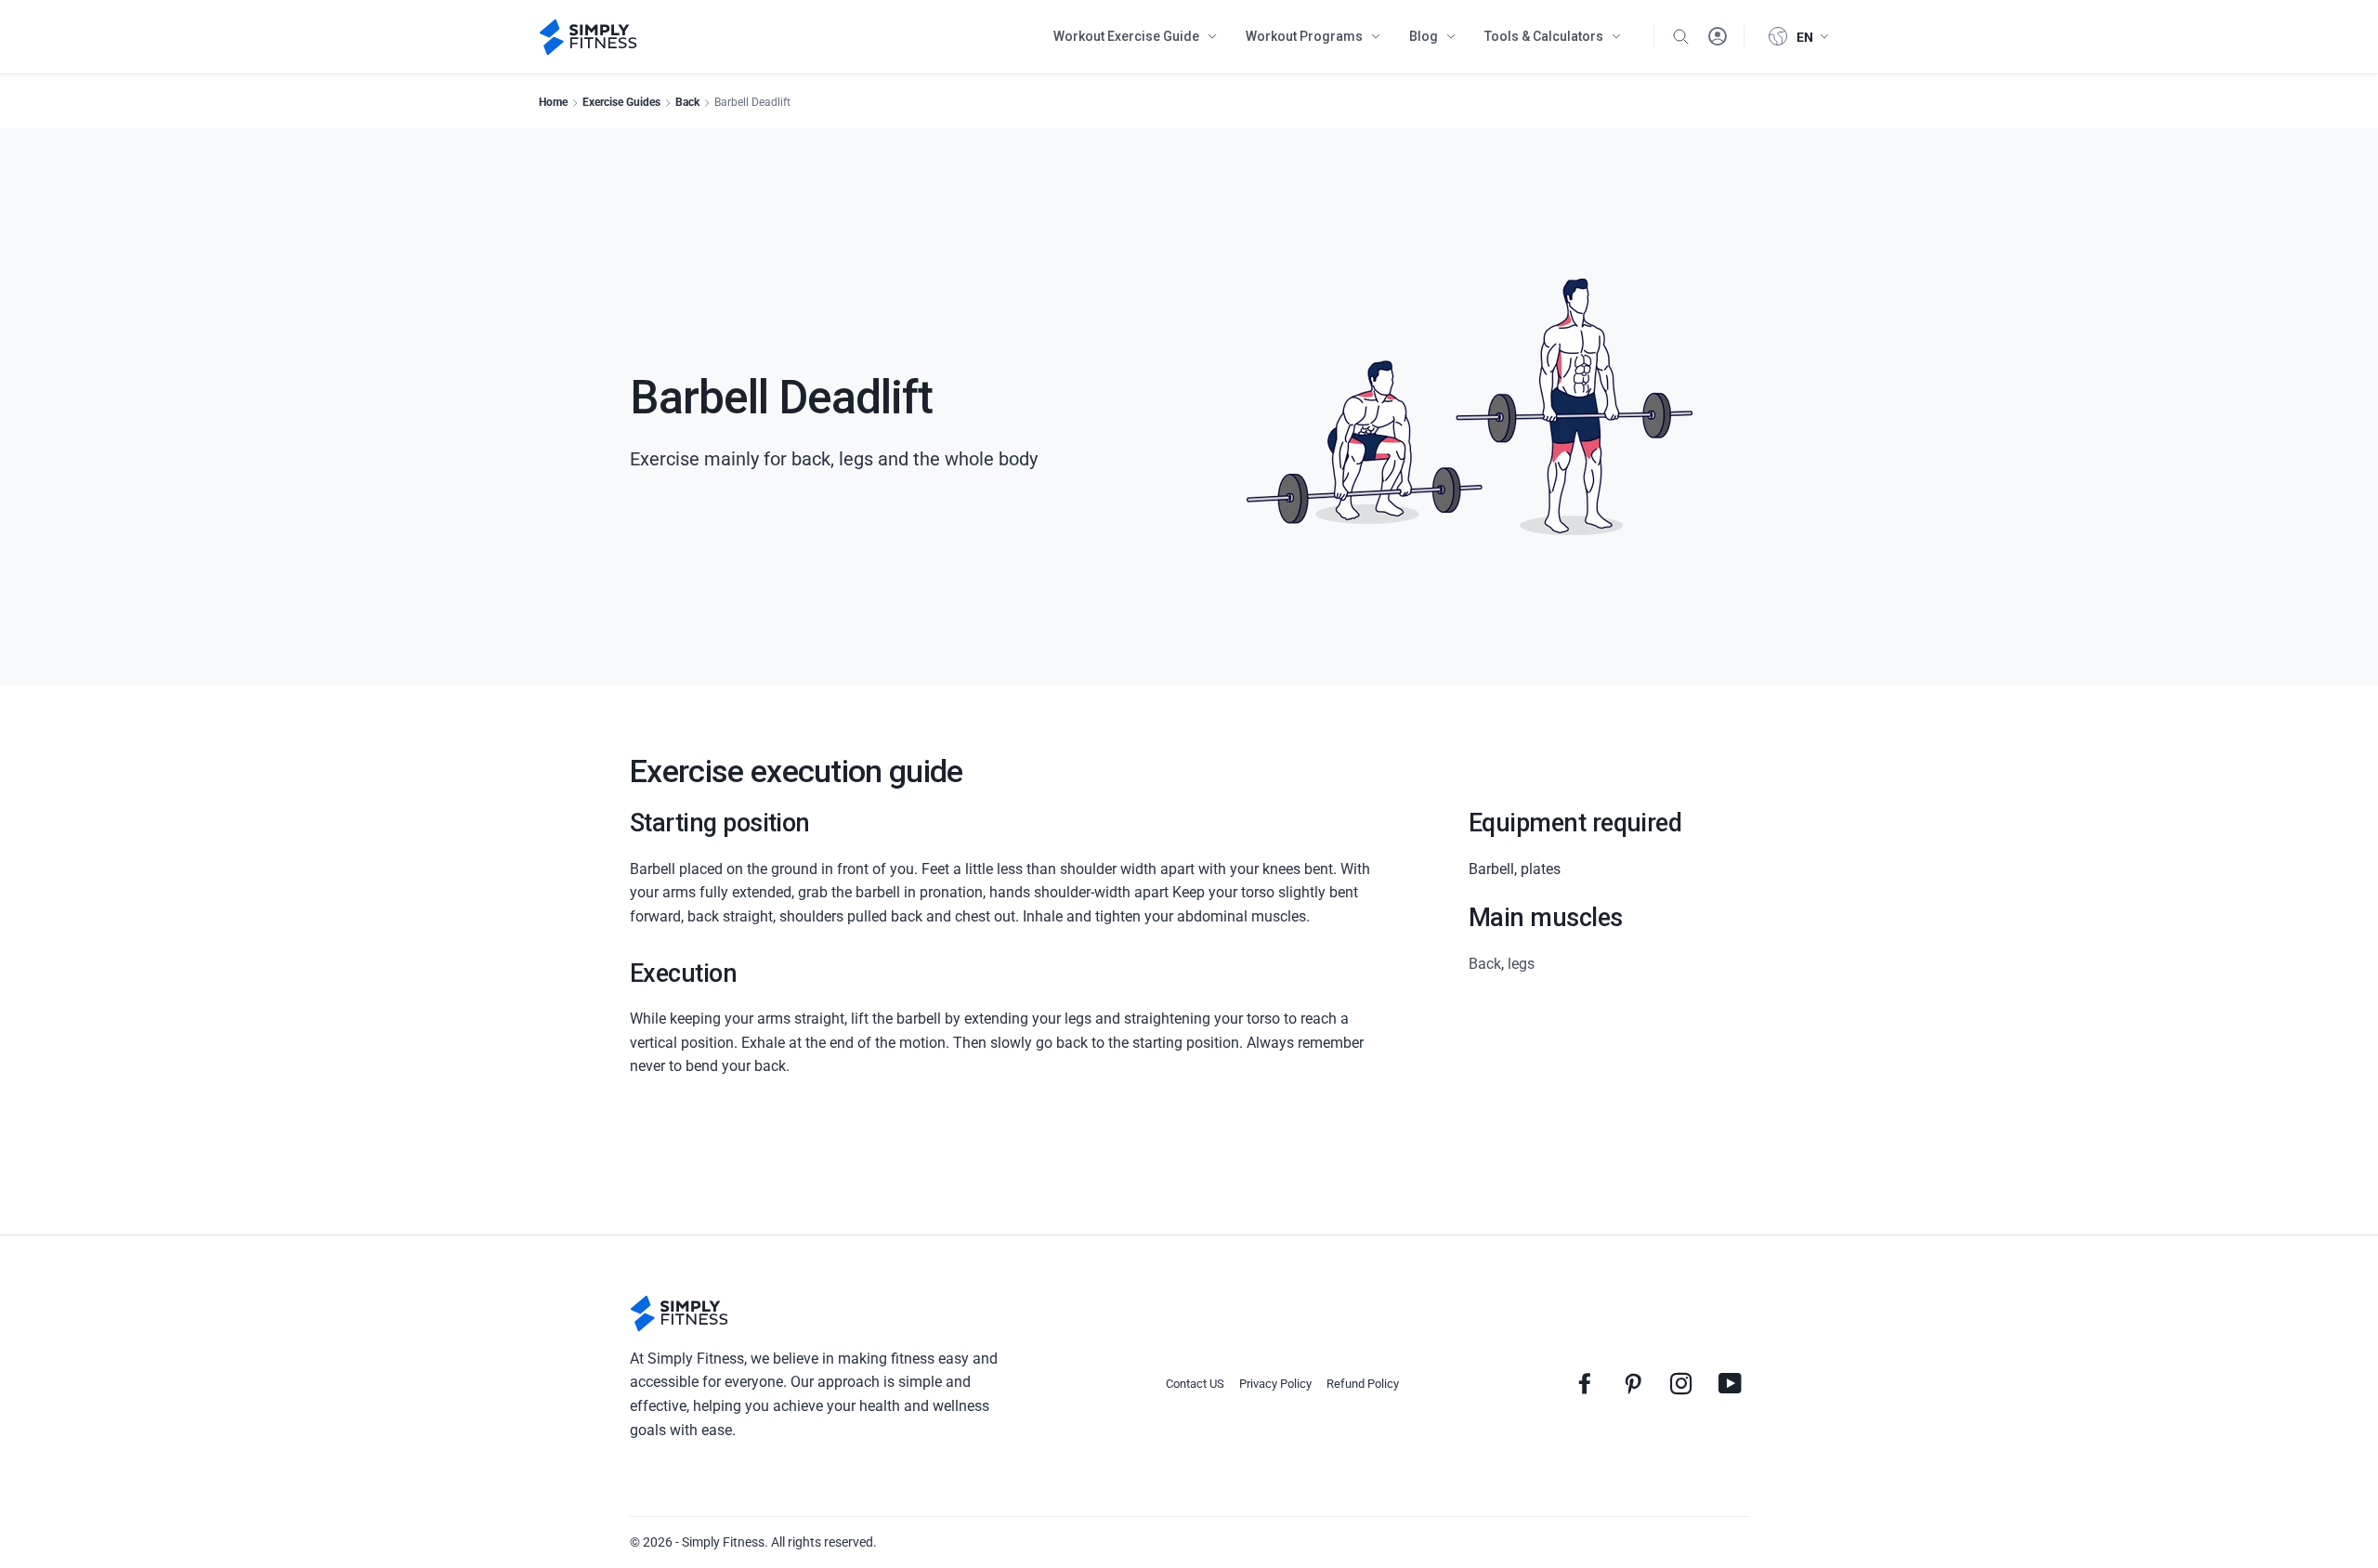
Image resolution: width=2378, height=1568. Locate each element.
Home (553, 102)
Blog (1424, 36)
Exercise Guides (621, 102)
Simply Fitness (723, 1542)
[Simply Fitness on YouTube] (1730, 1383)
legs (1521, 964)
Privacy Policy (1275, 1384)
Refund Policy (1363, 1384)
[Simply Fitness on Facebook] (1585, 1383)
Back (687, 102)
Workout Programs (1304, 36)
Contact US (1195, 1384)
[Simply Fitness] (679, 1313)
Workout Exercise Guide (1126, 36)
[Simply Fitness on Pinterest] (1633, 1383)
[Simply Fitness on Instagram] (1681, 1383)
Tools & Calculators (1544, 36)
